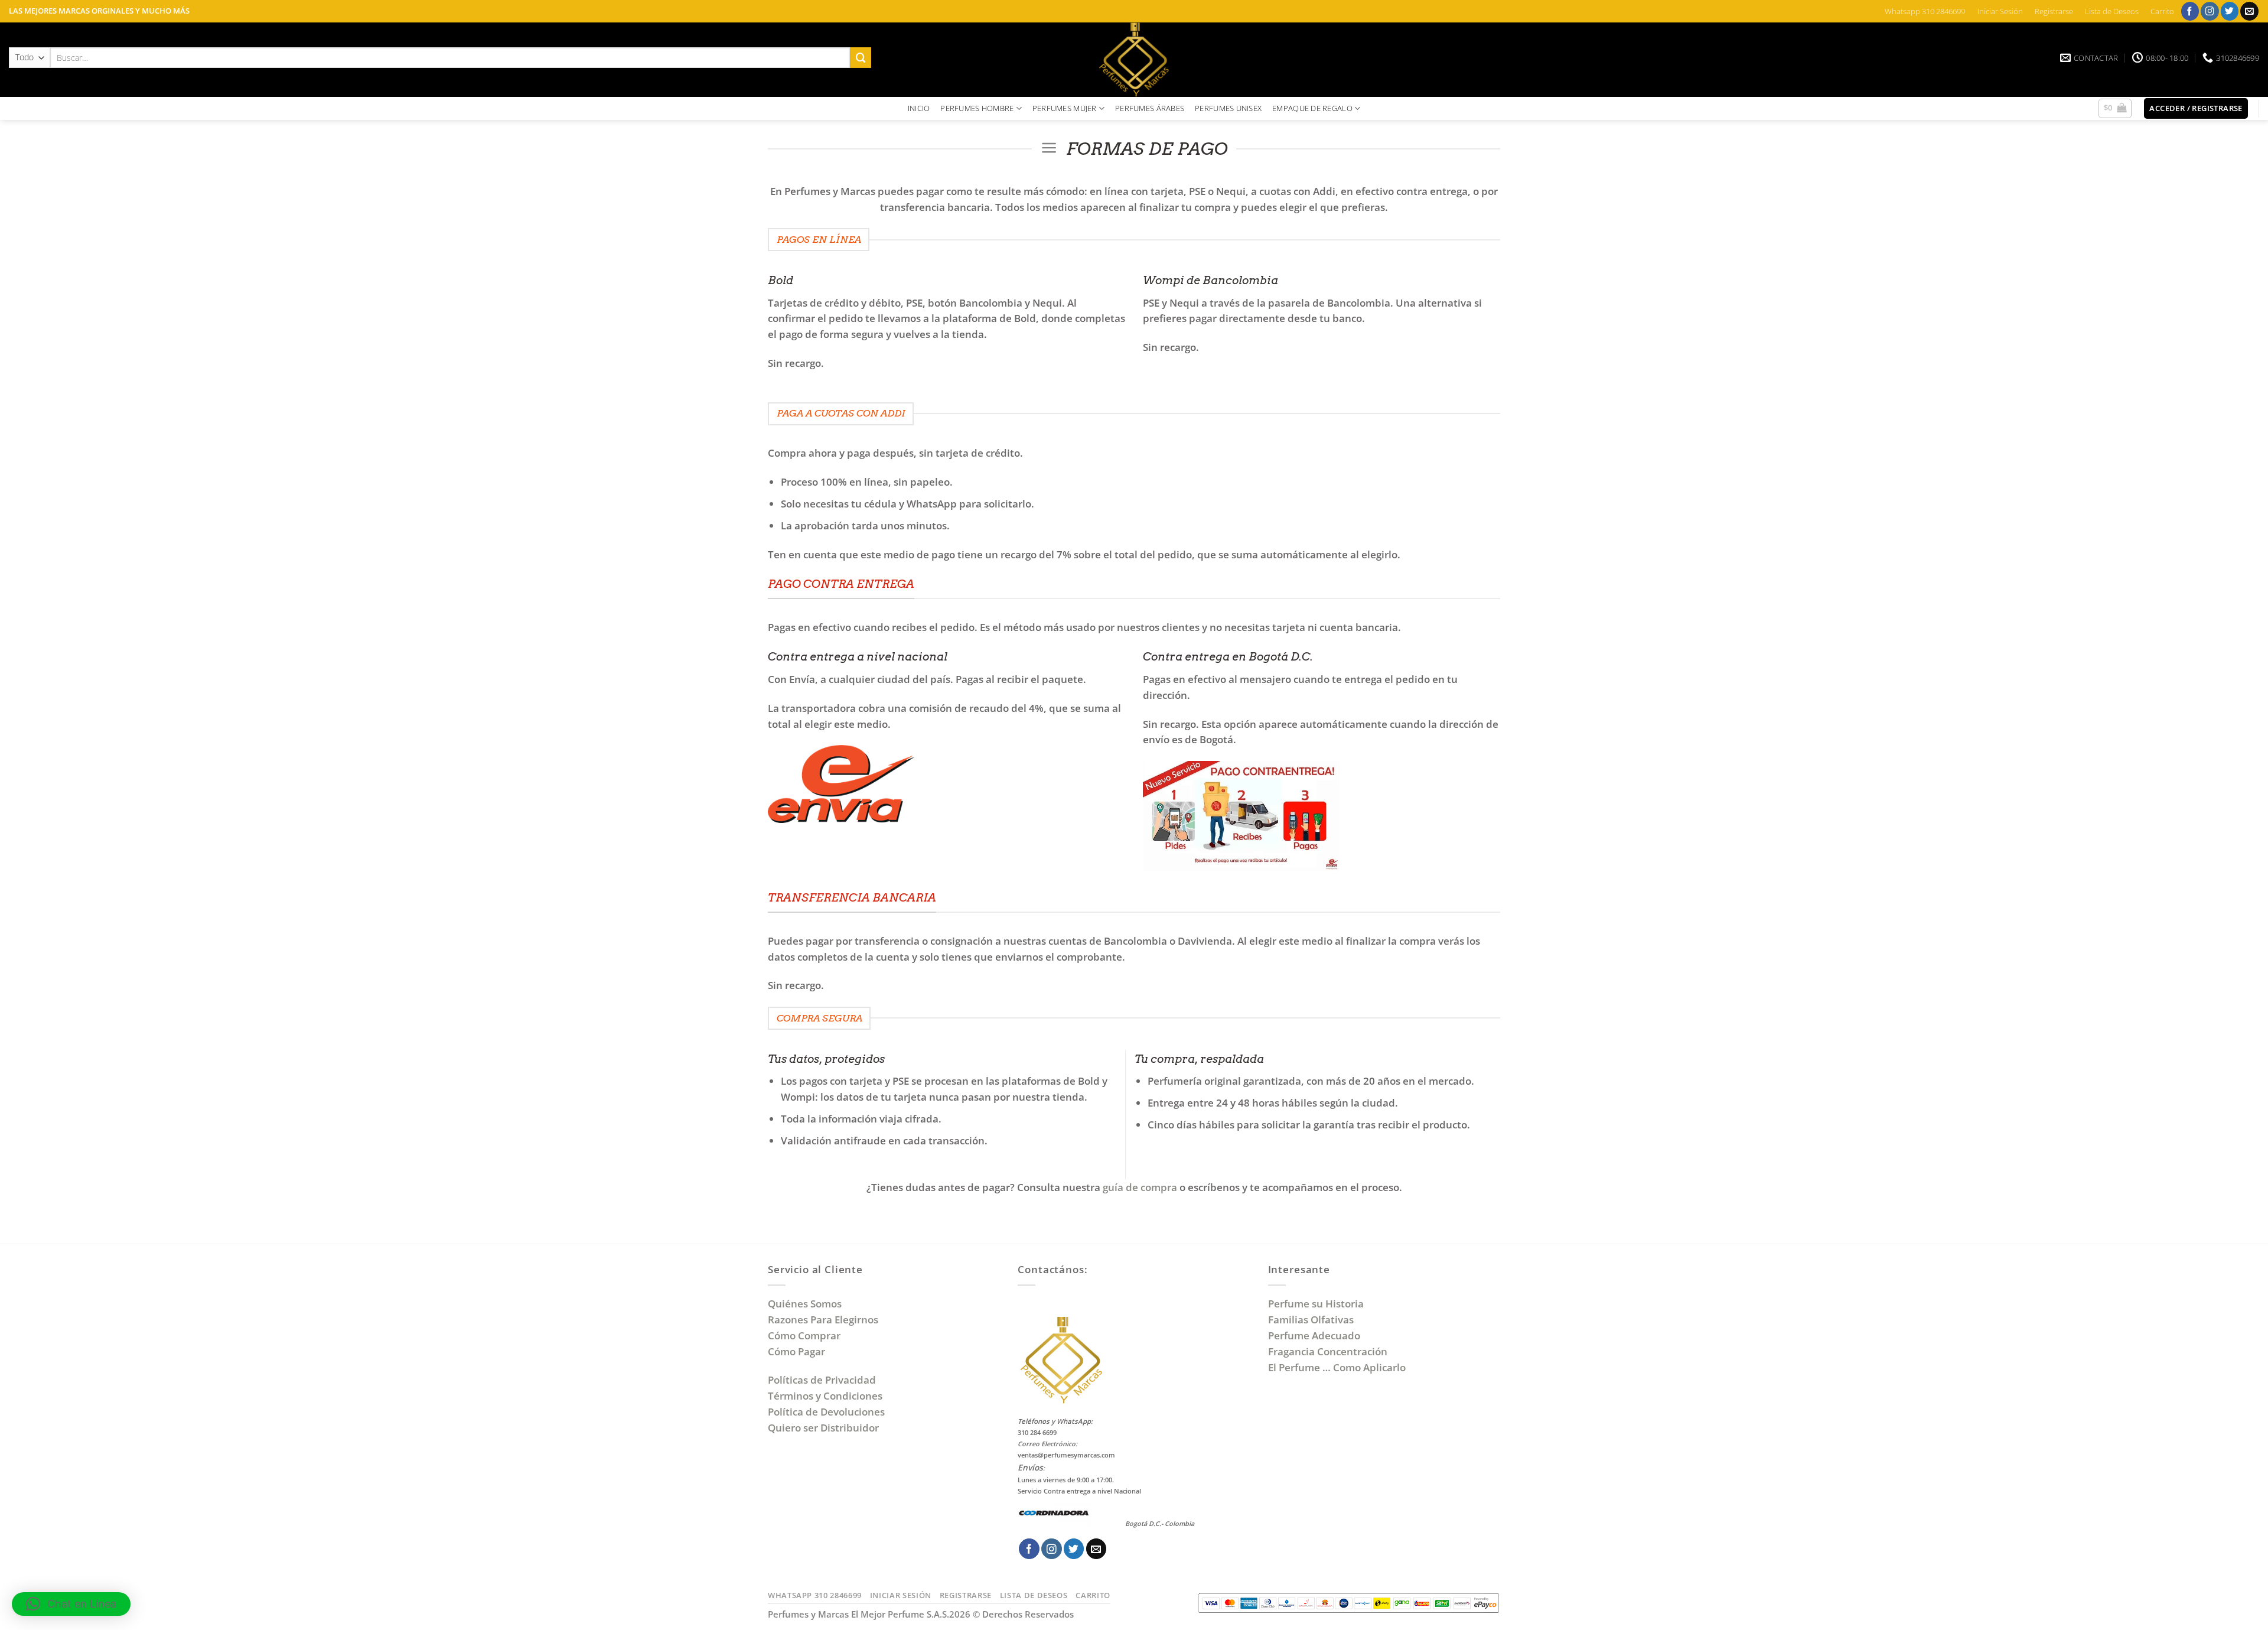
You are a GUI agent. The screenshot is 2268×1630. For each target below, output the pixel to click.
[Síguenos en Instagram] (2210, 11)
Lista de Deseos (2112, 11)
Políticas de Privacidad (822, 1380)
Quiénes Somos (807, 1304)
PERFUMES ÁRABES (1150, 108)
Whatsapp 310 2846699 (1925, 11)
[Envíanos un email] (2249, 11)
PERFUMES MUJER (1065, 108)
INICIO (919, 108)
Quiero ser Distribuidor (823, 1428)
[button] (2115, 109)
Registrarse (2054, 11)
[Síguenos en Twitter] (2230, 11)
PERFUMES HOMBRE (977, 108)
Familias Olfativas (1311, 1320)
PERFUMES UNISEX (1228, 108)
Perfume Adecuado (1315, 1335)
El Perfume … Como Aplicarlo (1337, 1367)
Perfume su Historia (1316, 1304)
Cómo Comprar (805, 1335)
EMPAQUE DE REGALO (1312, 108)
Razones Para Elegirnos (825, 1320)
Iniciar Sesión (2000, 11)
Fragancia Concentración (1329, 1351)
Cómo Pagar (796, 1351)
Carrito (2162, 11)
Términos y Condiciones (825, 1396)
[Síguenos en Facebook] (2190, 11)
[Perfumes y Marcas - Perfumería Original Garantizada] (1134, 60)
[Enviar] (861, 58)
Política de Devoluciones (826, 1412)
